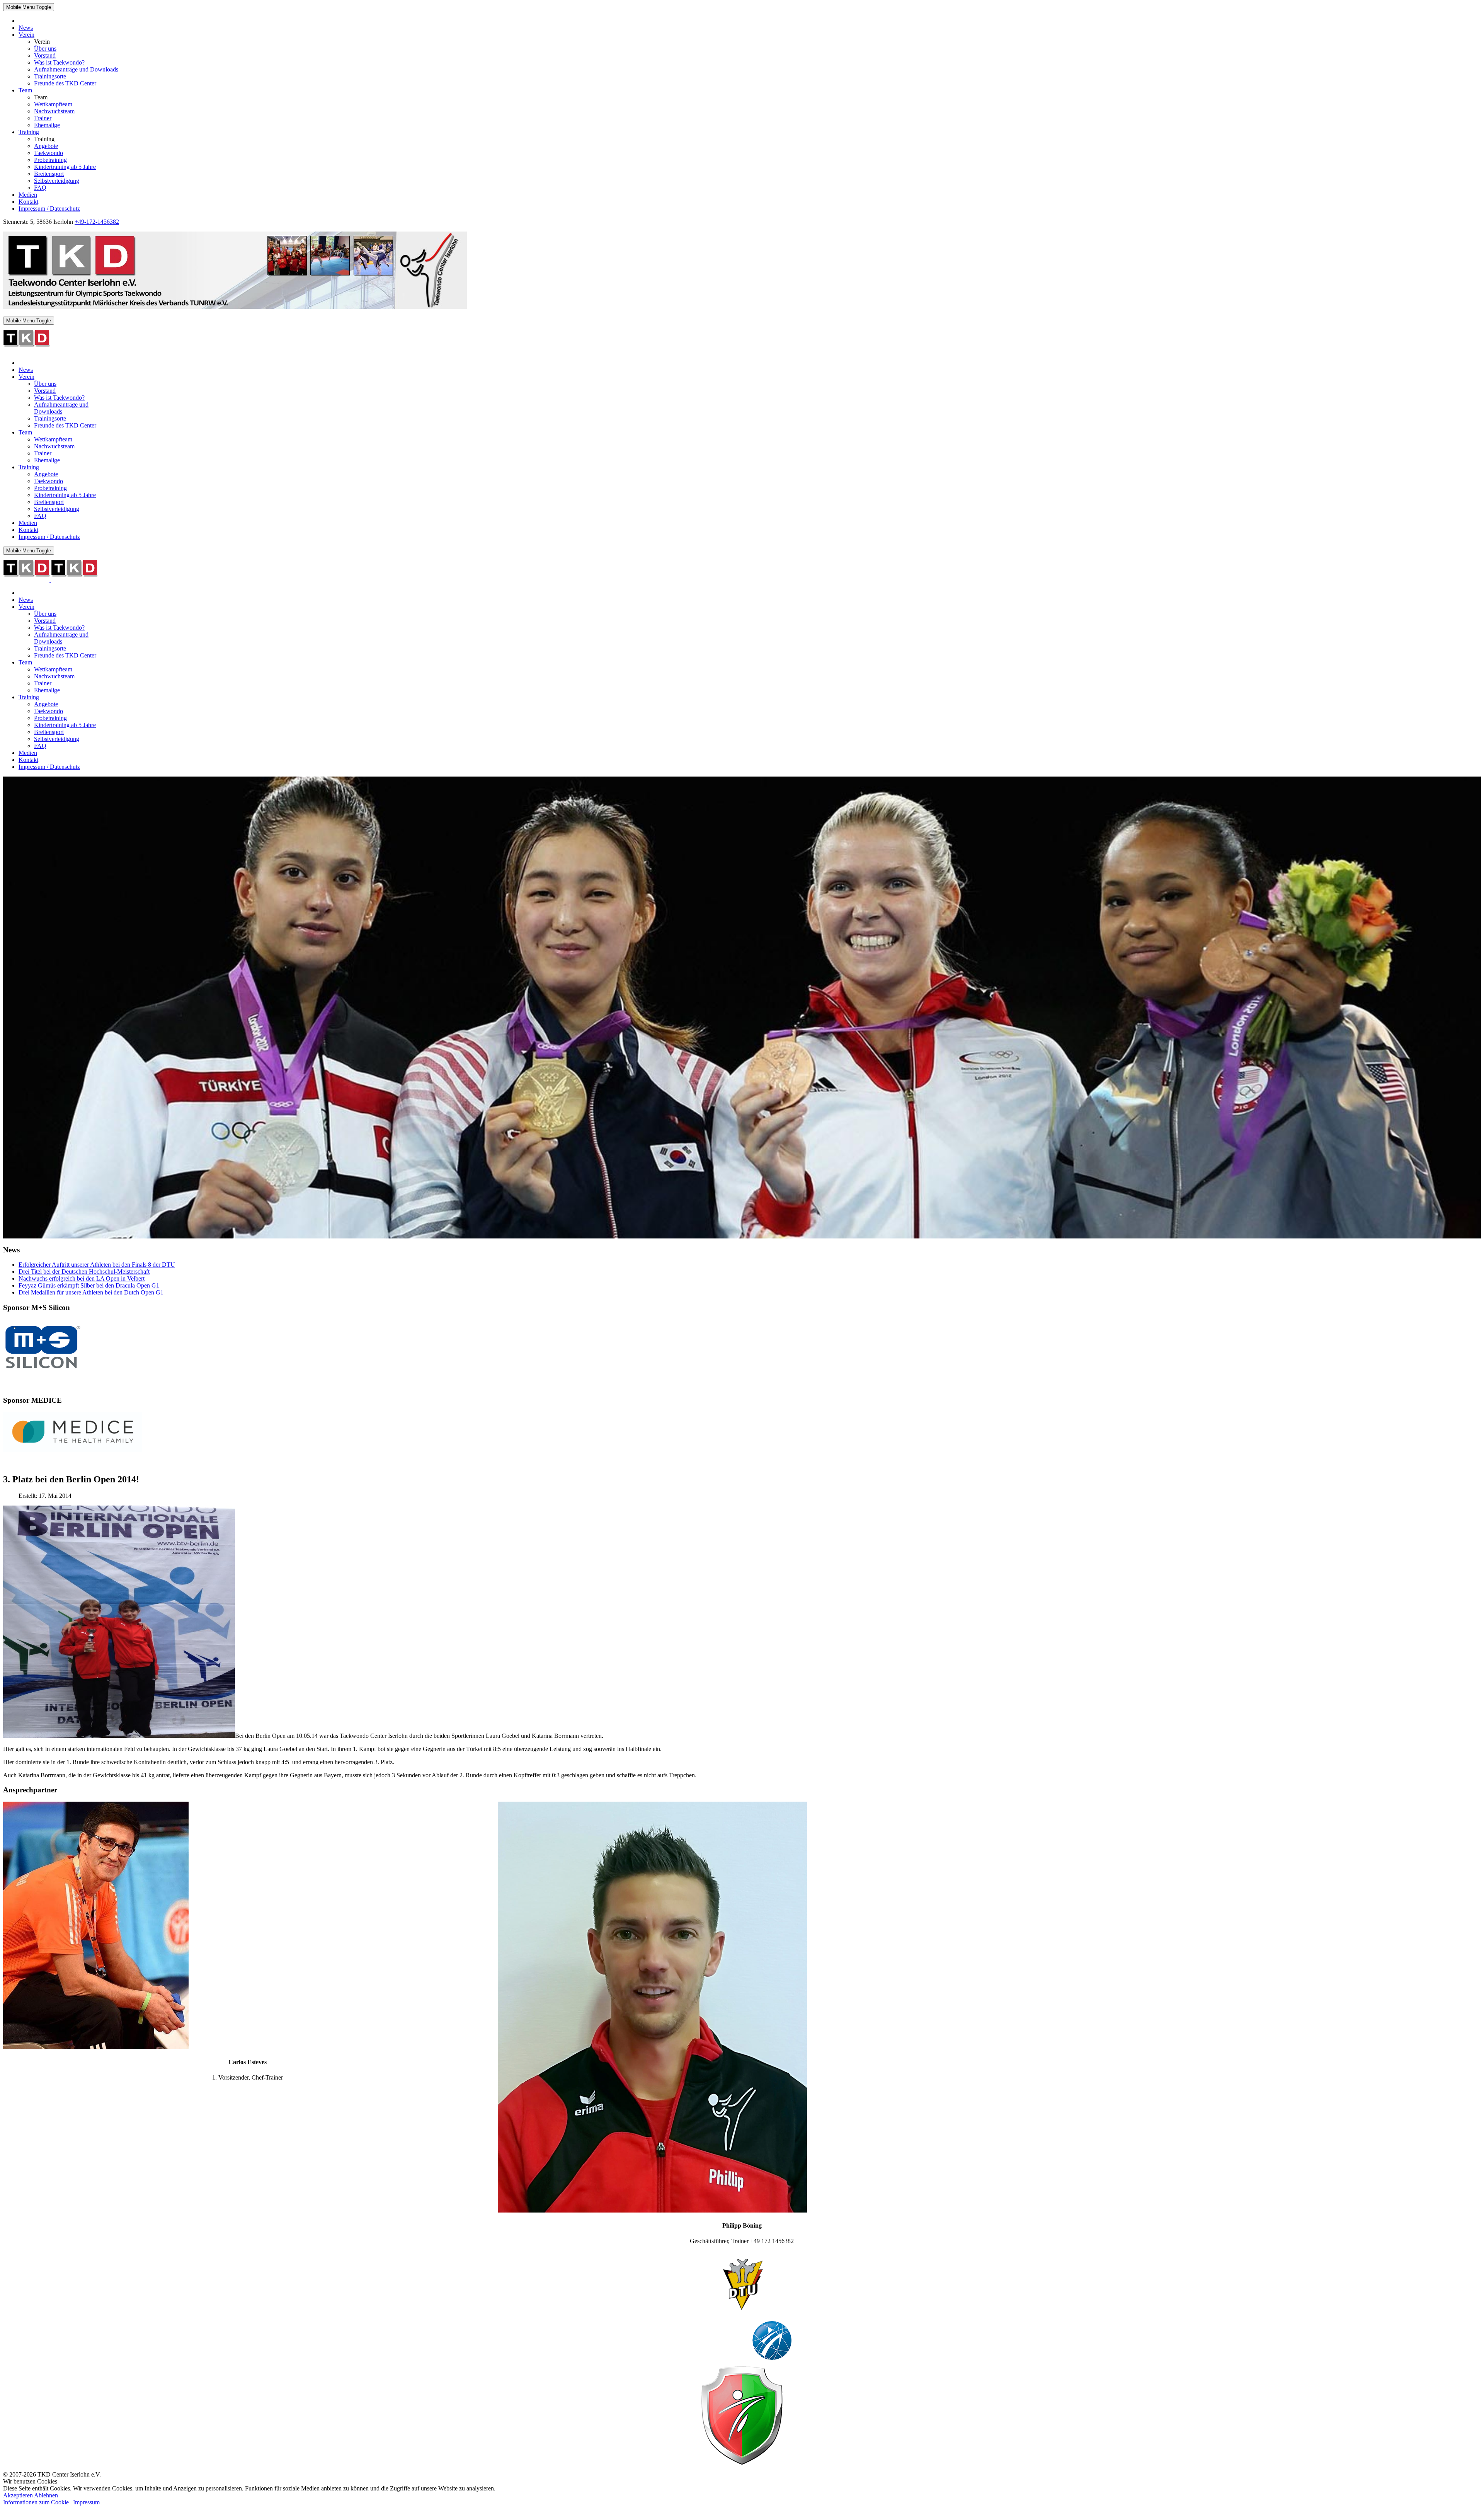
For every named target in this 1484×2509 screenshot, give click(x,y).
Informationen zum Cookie (36, 2502)
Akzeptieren (18, 2495)
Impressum (86, 2502)
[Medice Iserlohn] (73, 1450)
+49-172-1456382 (97, 222)
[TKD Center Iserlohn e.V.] (235, 307)
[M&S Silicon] (42, 1372)
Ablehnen (46, 2495)
